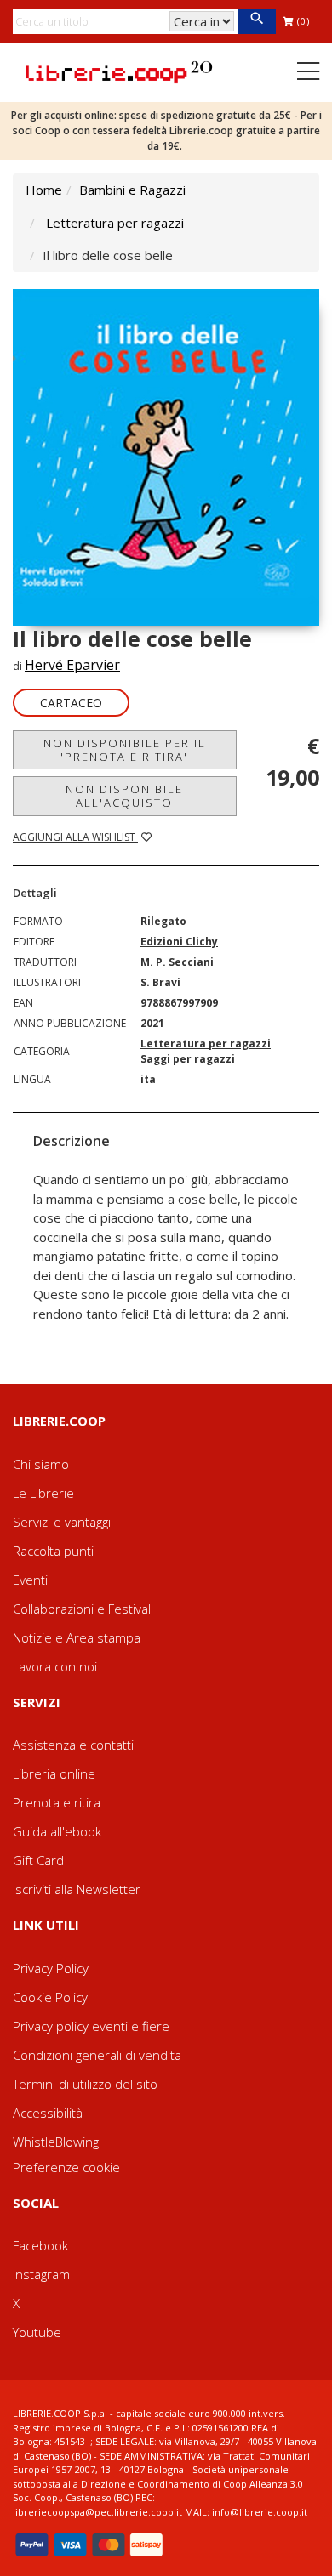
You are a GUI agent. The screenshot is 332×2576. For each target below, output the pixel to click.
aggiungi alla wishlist (75, 837)
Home (44, 190)
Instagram (41, 2274)
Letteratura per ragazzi (115, 223)
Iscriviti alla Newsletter (77, 1889)
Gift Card (38, 1860)
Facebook (40, 2245)
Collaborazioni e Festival (82, 1609)
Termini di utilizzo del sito (85, 2084)
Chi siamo (41, 1464)
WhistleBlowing (56, 2142)
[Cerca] (257, 21)
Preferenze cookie (66, 2167)
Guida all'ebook (57, 1831)
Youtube (37, 2332)
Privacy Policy (51, 1968)
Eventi (30, 1580)
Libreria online (54, 1773)
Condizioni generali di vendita (97, 2055)
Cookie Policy (50, 1997)
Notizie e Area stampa (77, 1637)
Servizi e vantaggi (62, 1522)
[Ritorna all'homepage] (119, 71)
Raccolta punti (53, 1551)
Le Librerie (43, 1493)
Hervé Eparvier (72, 665)
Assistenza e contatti (73, 1745)
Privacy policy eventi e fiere (91, 2026)
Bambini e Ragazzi (132, 190)
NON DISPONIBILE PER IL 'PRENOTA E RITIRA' (125, 750)
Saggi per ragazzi (188, 1059)
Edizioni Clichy (179, 942)
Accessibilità (48, 2113)
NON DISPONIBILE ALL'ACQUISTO (124, 796)
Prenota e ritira (57, 1802)
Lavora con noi (55, 1666)
